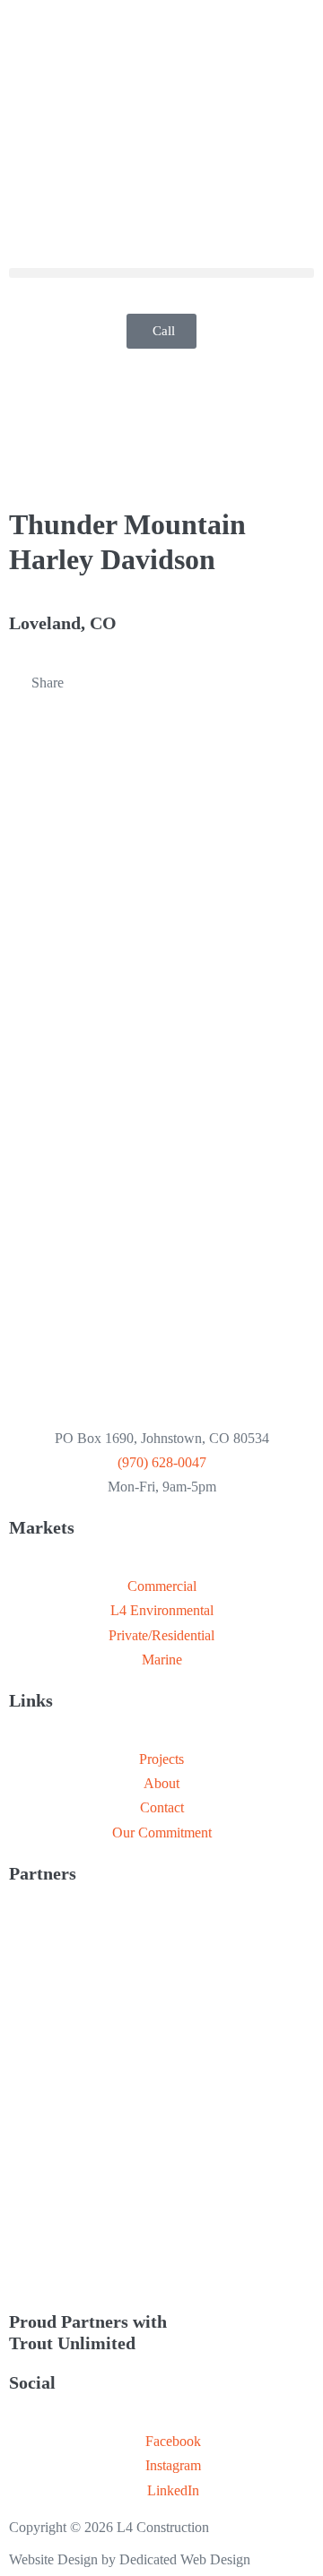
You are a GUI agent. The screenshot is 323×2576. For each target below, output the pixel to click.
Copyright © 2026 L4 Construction (109, 2527)
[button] (161, 273)
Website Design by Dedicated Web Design (130, 2559)
